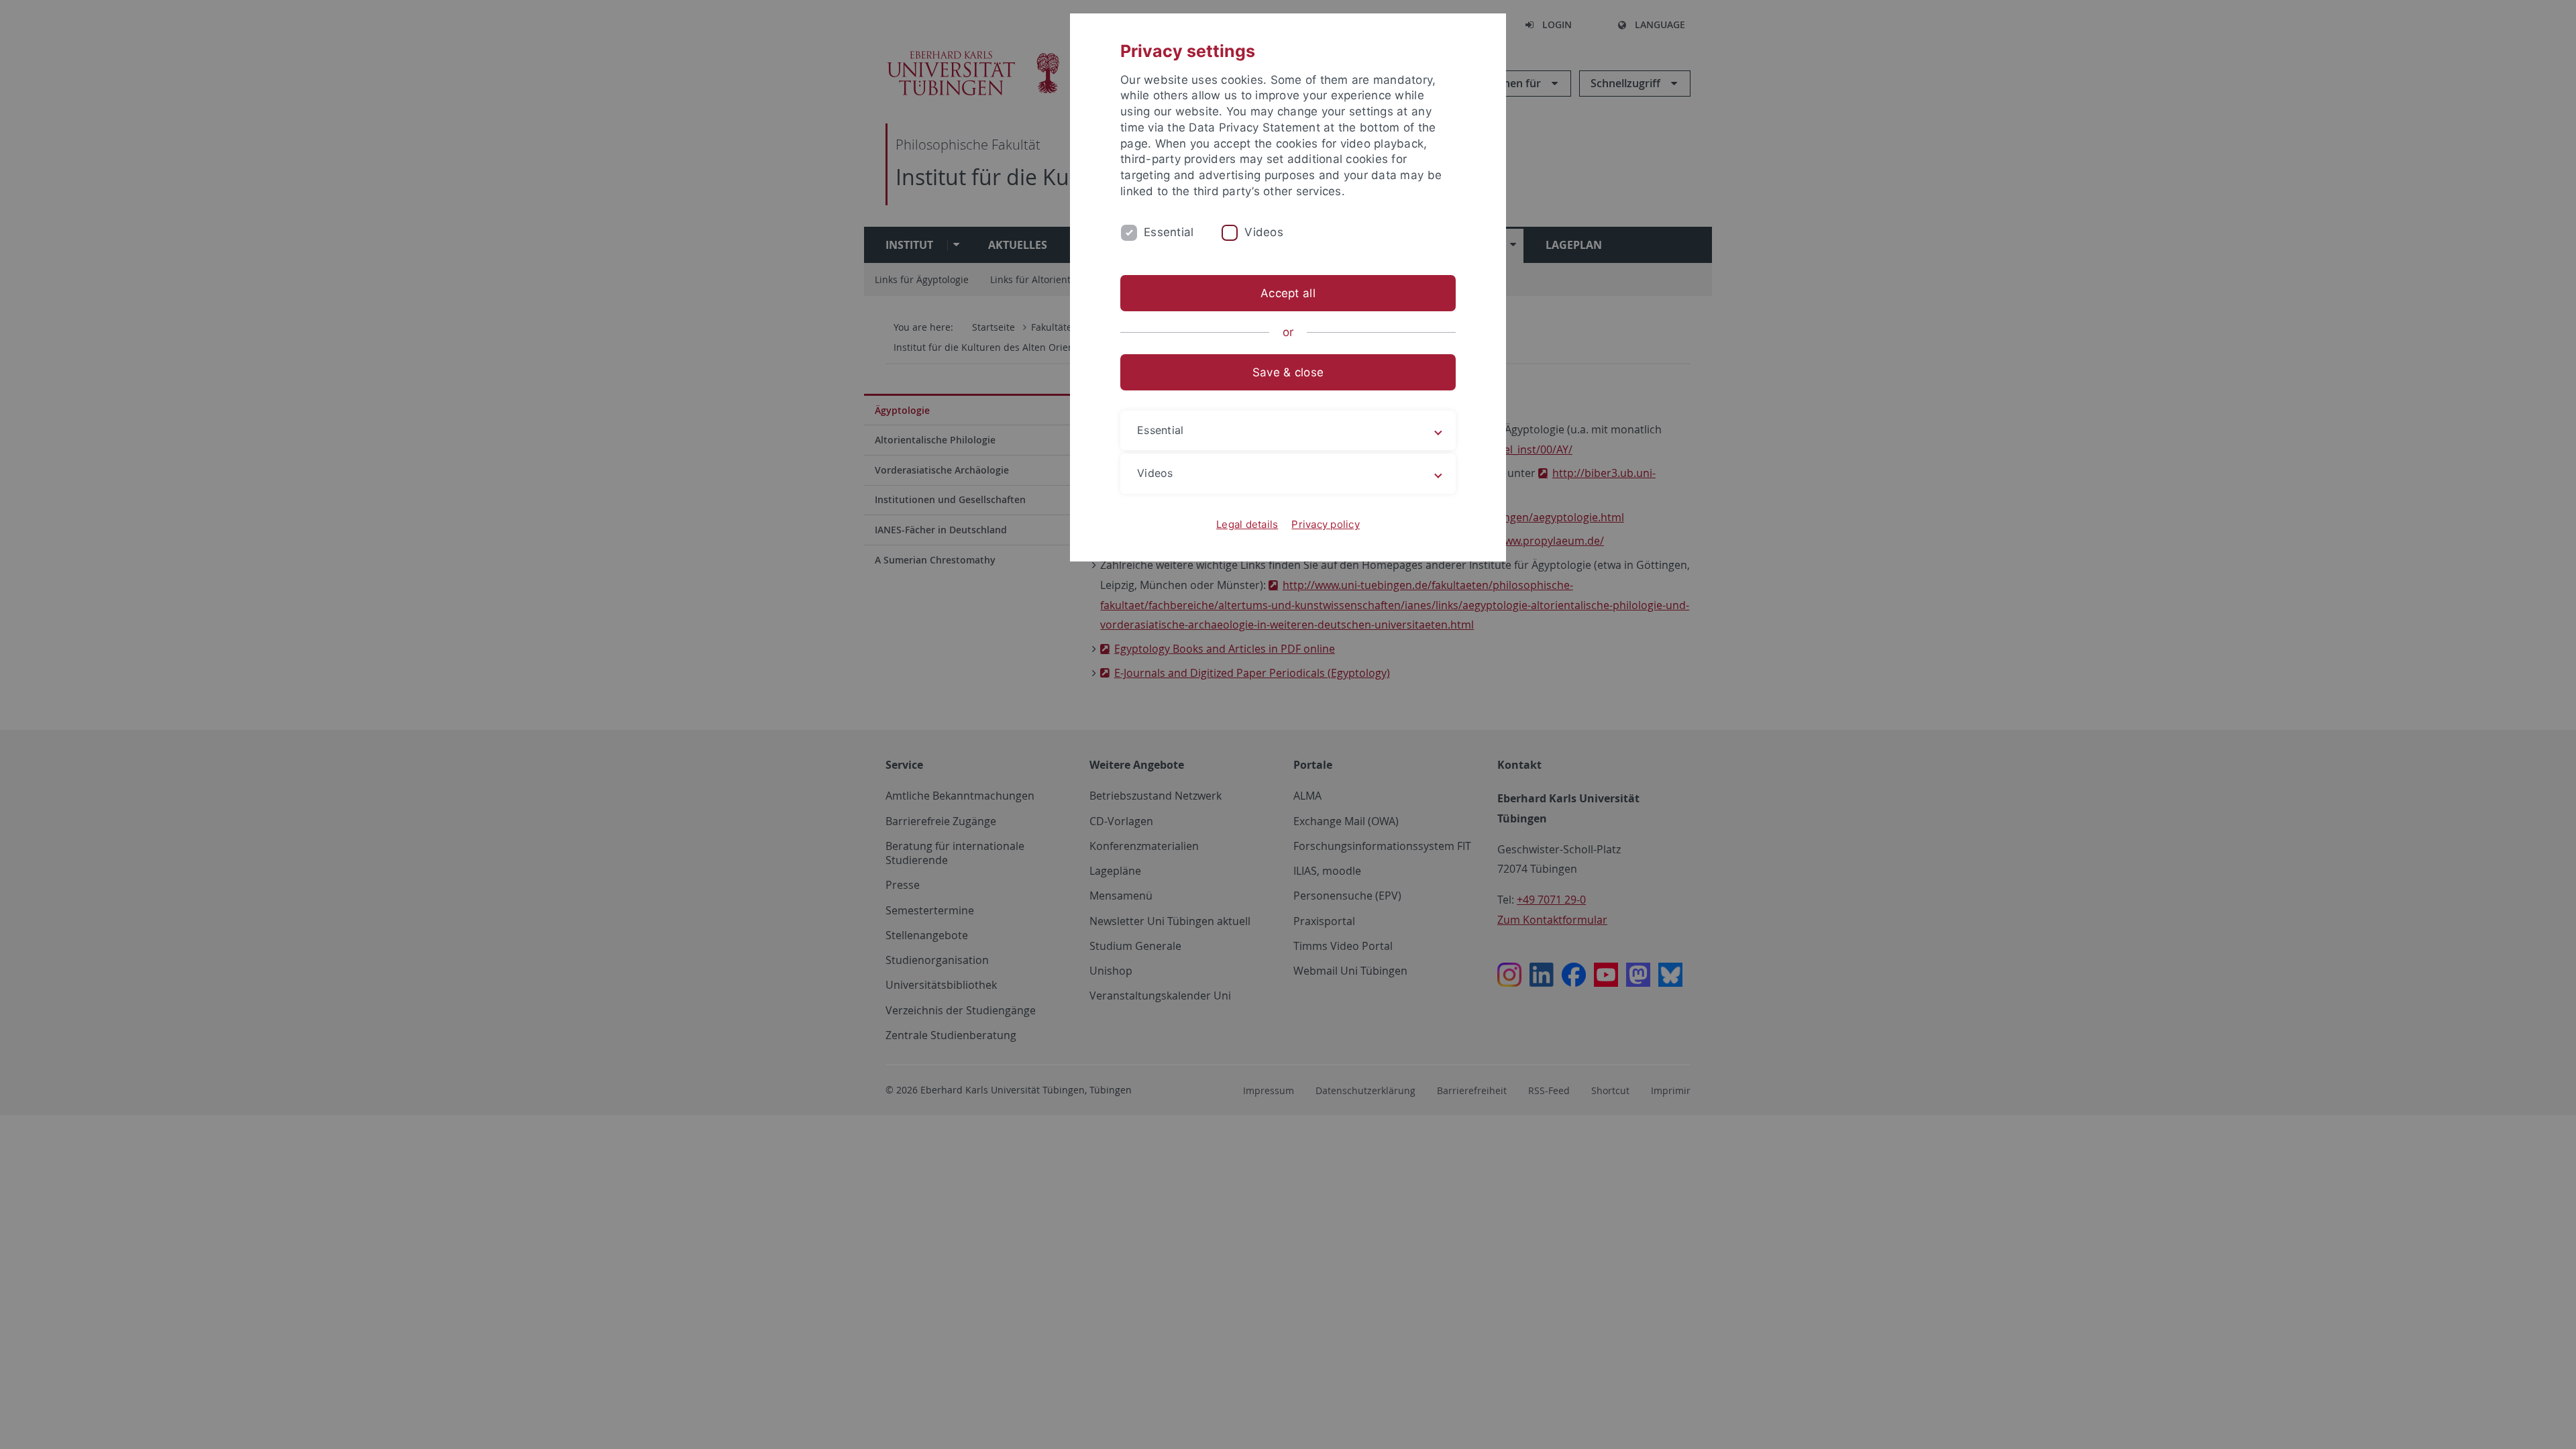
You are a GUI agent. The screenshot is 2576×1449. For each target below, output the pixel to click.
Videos (1264, 232)
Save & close (1288, 372)
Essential (1169, 232)
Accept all (1288, 293)
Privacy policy (1326, 524)
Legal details (1247, 524)
